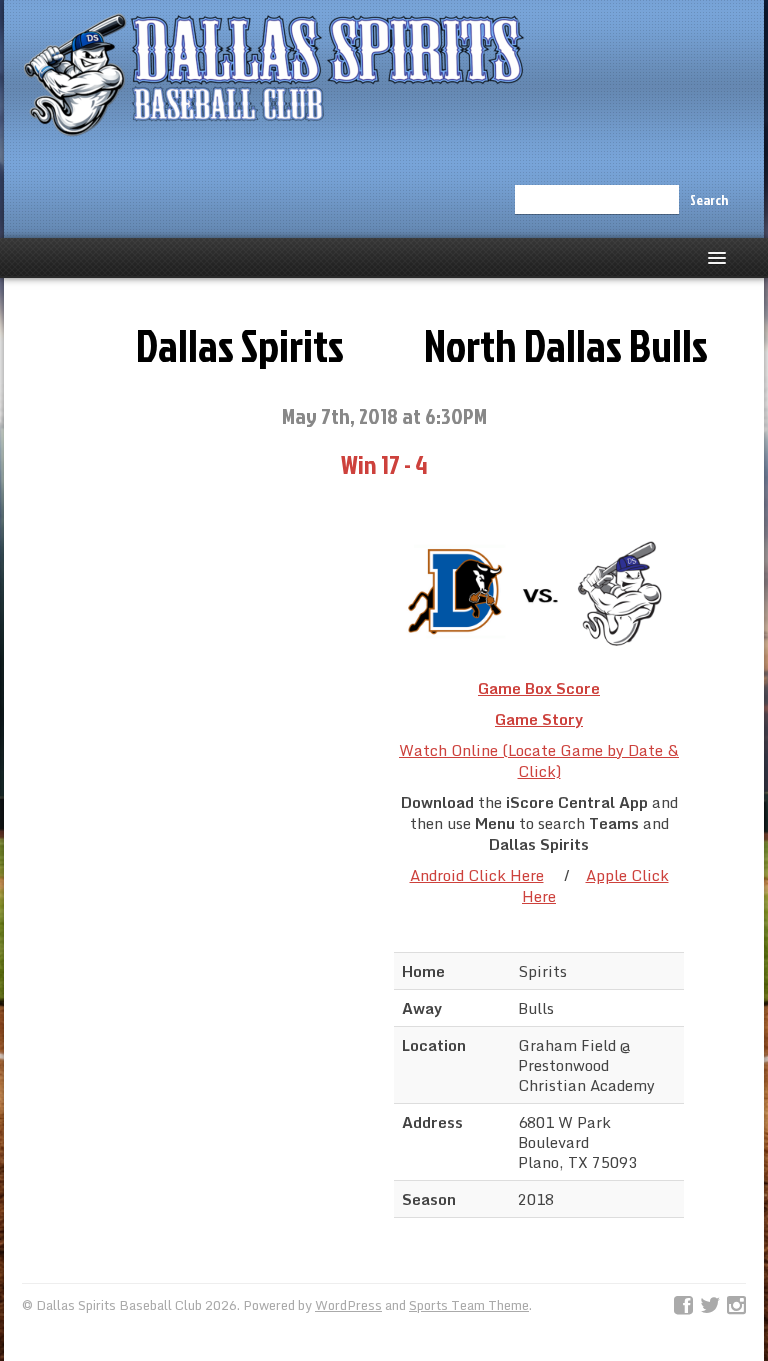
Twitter (710, 1306)
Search (709, 199)
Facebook (683, 1306)
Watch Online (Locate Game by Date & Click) (539, 760)
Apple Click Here (595, 885)
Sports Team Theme (469, 1305)
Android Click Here (477, 875)
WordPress (348, 1305)
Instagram (736, 1306)
